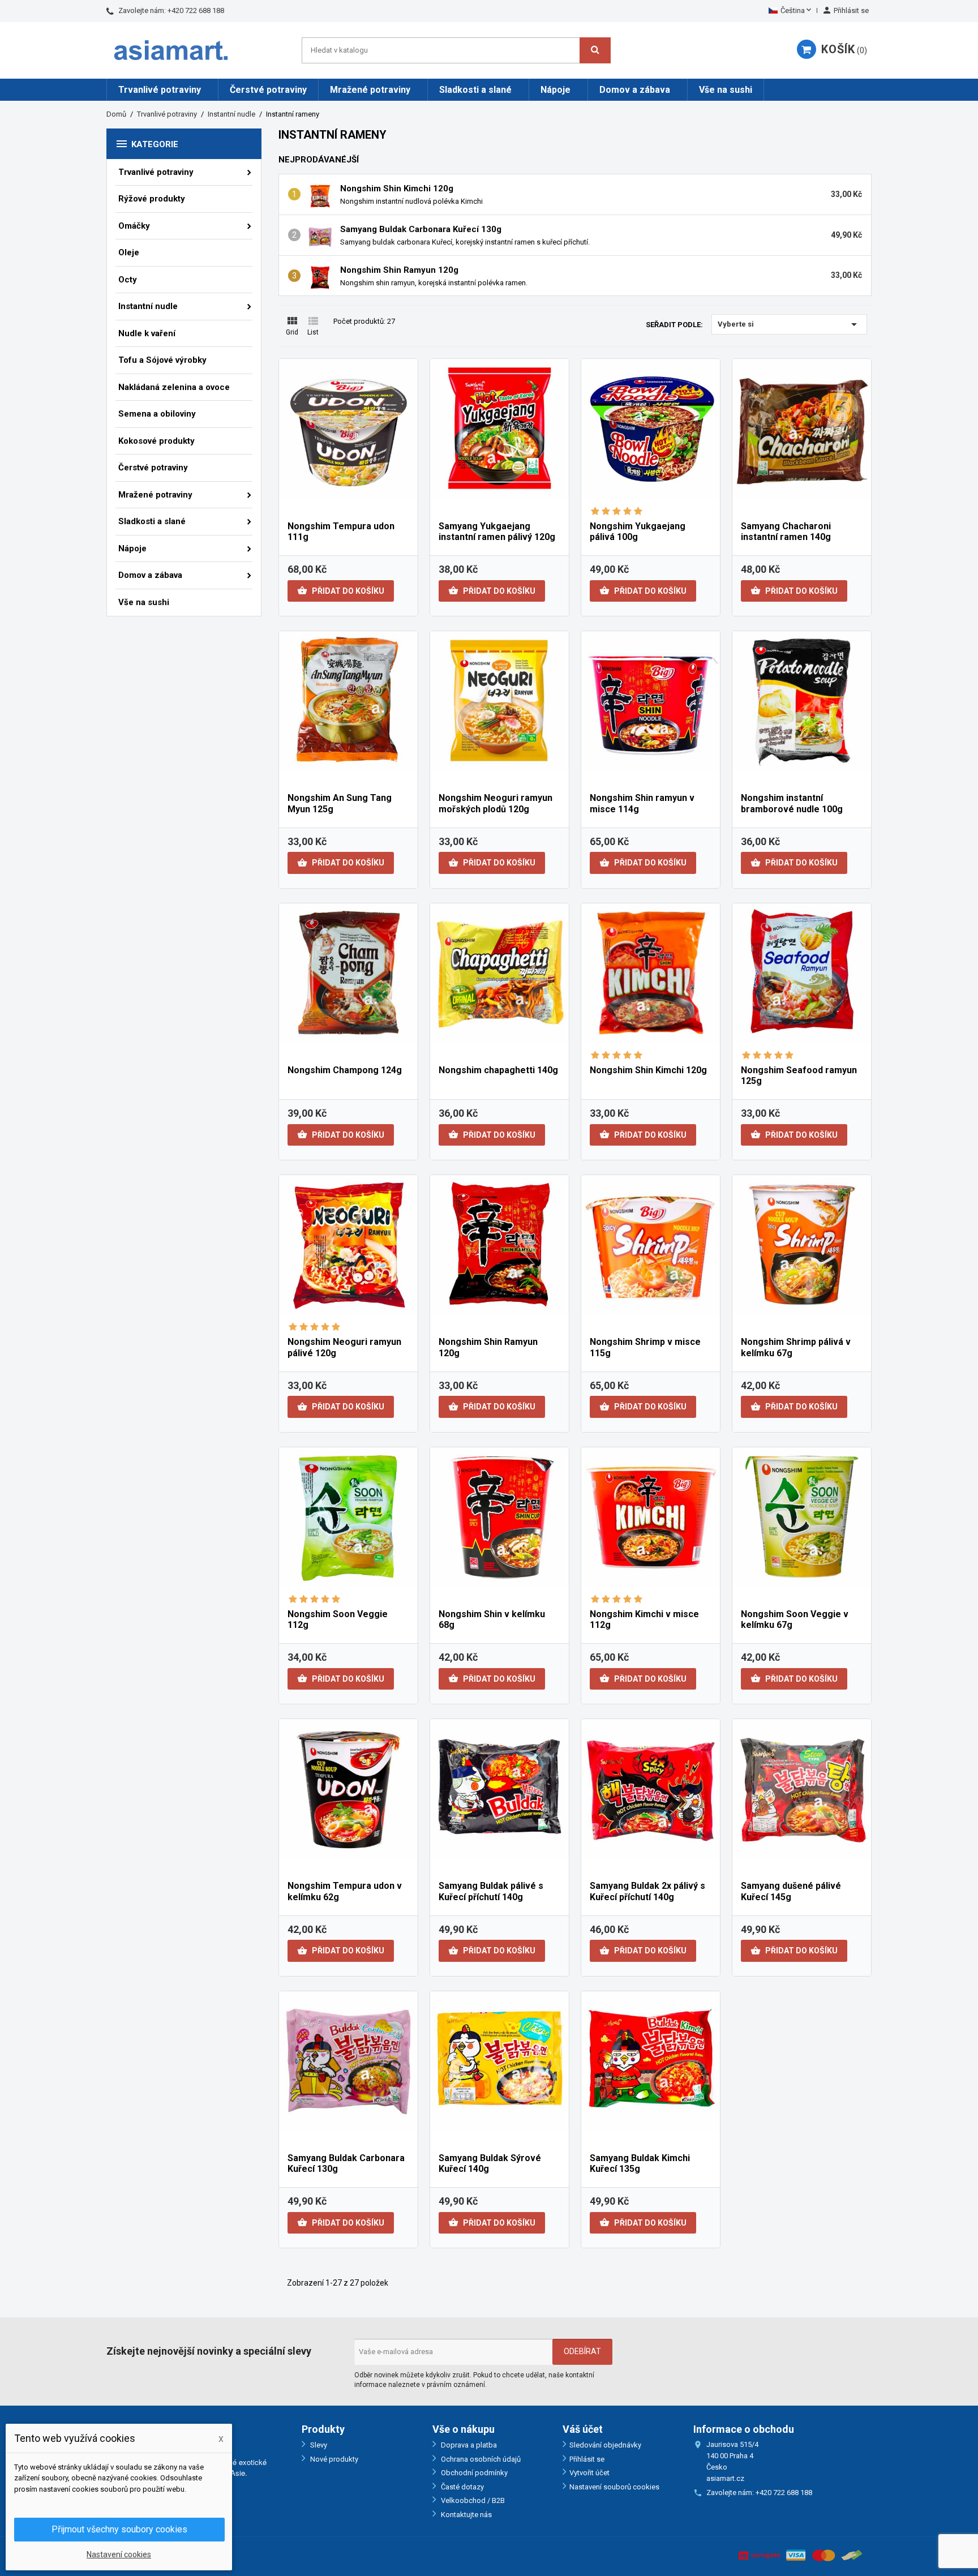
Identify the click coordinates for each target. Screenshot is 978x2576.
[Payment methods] (801, 2554)
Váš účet (583, 2429)
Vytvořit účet (589, 2473)
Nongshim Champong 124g (345, 1070)
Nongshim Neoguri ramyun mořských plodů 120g (496, 803)
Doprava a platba (468, 2445)
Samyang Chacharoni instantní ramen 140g (786, 532)
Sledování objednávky (605, 2445)
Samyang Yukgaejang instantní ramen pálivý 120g (497, 532)
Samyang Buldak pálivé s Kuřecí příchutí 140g (491, 1891)
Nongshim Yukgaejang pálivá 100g (638, 532)
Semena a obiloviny (157, 414)
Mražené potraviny (370, 90)
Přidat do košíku (341, 590)
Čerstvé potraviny (268, 90)
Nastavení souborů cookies (614, 2487)
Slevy (318, 2445)
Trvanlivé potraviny (160, 90)
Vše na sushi (726, 90)
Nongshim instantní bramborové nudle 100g (792, 803)
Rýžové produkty (152, 199)
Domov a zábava (635, 90)
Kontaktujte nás (466, 2515)
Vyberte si (789, 324)
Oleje (129, 252)
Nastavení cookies (119, 2554)
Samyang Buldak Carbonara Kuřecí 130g (421, 229)
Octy (128, 280)
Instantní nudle (148, 306)
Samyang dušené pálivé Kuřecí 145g (791, 1891)
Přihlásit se (587, 2459)
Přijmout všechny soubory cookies (119, 2529)
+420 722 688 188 (196, 10)
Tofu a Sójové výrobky (162, 360)
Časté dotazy (462, 2487)
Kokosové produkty (156, 441)
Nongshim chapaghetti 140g (498, 1070)
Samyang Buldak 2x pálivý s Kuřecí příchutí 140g (647, 1891)
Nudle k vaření (147, 333)
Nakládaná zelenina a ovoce (174, 387)
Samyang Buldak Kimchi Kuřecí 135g (640, 2164)
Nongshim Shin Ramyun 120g (399, 270)
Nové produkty (333, 2459)
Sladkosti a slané (475, 90)
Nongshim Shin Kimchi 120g (397, 188)
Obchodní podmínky (473, 2473)
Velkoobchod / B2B (472, 2500)
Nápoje (556, 90)
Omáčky (134, 226)
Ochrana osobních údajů (480, 2459)
